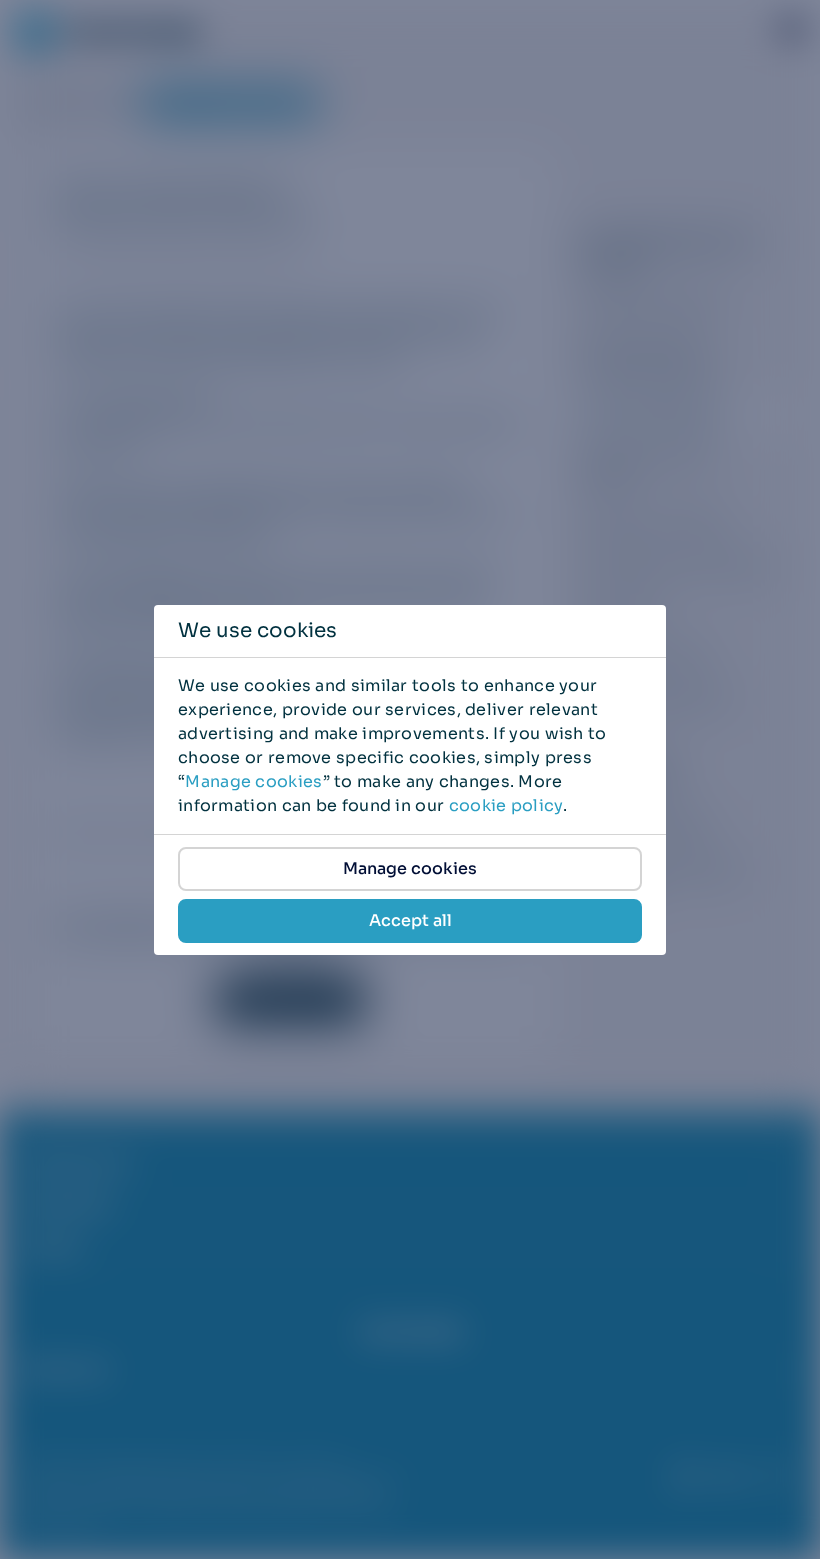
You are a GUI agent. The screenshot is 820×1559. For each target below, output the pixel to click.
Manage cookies (253, 781)
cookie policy (506, 805)
